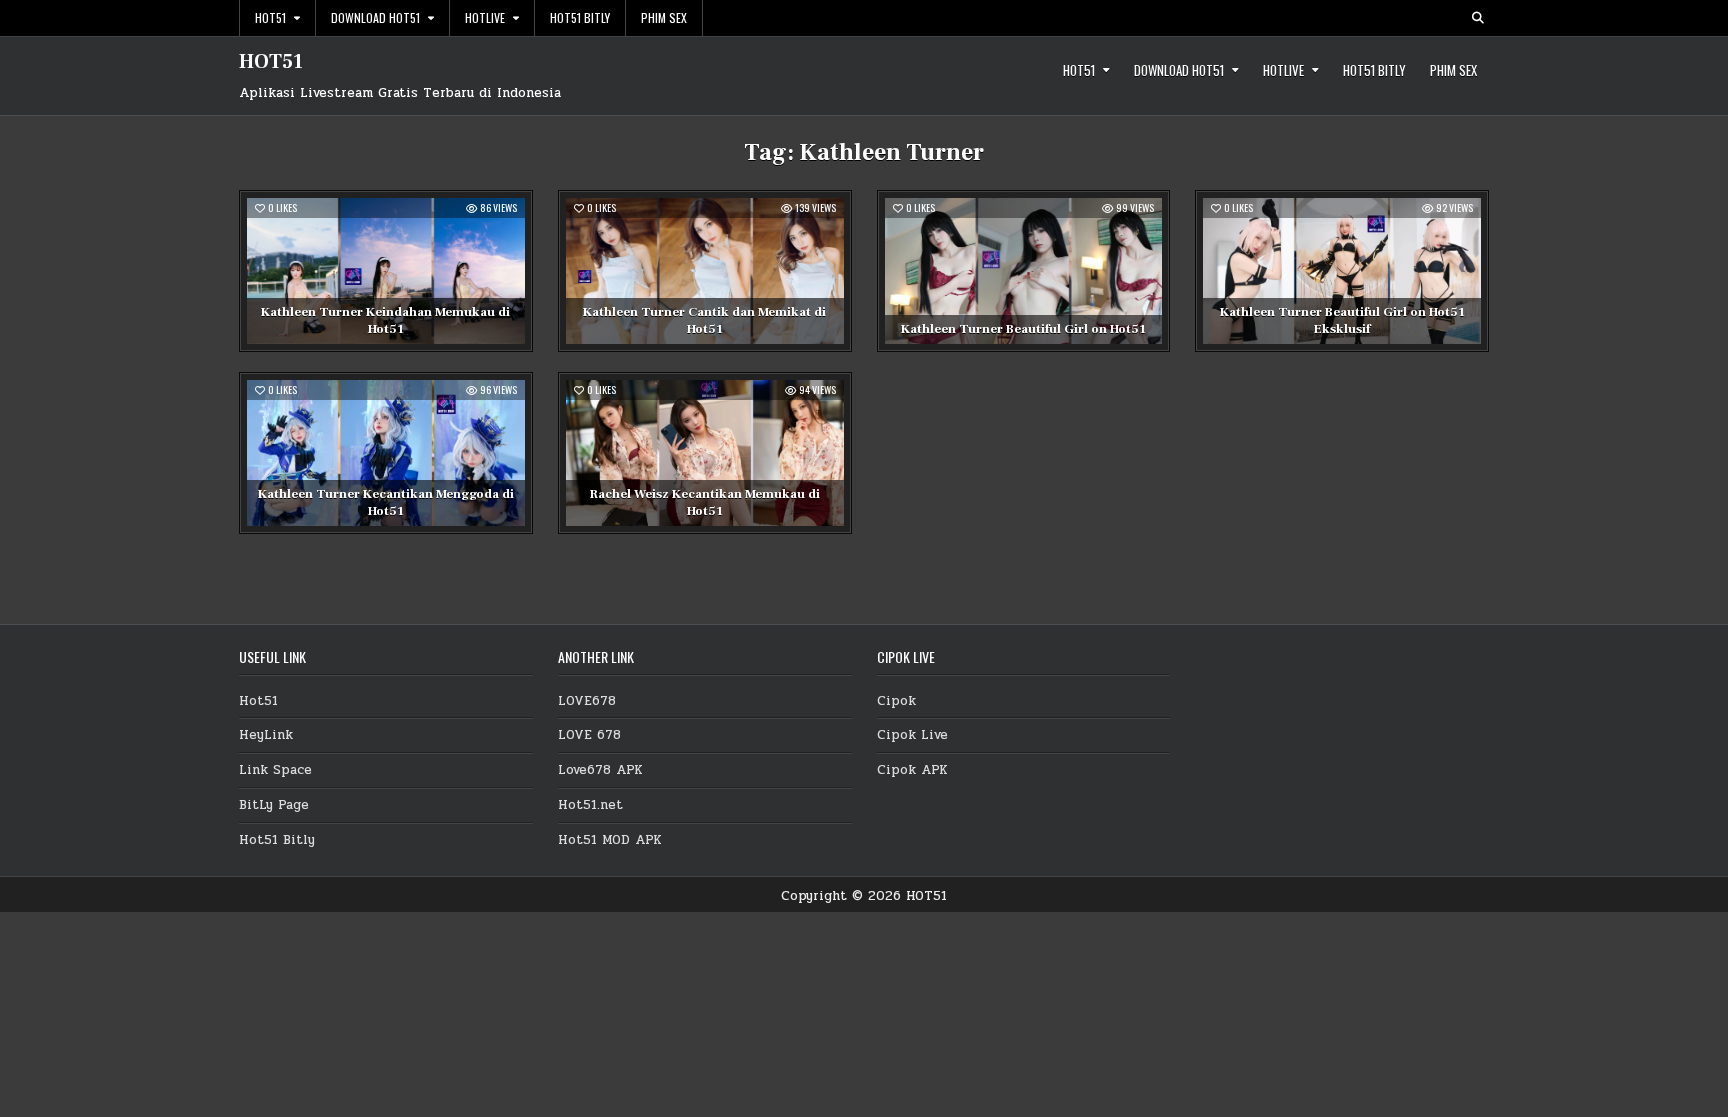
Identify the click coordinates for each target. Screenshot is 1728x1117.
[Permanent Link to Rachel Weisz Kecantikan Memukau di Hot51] (705, 453)
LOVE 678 (589, 735)
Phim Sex (664, 17)
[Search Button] (1478, 18)
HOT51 (271, 62)
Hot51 (270, 17)
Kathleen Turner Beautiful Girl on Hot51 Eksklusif (1342, 320)
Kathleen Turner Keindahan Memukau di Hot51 (385, 320)
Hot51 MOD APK (610, 840)
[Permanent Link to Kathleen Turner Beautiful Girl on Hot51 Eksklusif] (1342, 271)
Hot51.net (590, 805)
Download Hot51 (375, 17)
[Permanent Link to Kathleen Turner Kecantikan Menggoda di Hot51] (386, 453)
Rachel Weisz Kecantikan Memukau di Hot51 (705, 502)
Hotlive (485, 17)
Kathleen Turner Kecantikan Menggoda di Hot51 (386, 502)
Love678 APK (600, 770)
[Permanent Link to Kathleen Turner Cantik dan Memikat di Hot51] (705, 271)
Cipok (896, 701)
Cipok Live (912, 735)
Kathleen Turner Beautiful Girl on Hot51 (1023, 329)
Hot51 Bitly (580, 17)
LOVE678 (587, 701)
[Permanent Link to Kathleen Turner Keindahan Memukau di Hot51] (386, 271)
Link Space (275, 770)
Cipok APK (912, 770)
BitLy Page (274, 805)
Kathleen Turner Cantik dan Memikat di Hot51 (704, 320)
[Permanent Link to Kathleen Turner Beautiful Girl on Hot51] (1024, 271)
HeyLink (266, 735)
